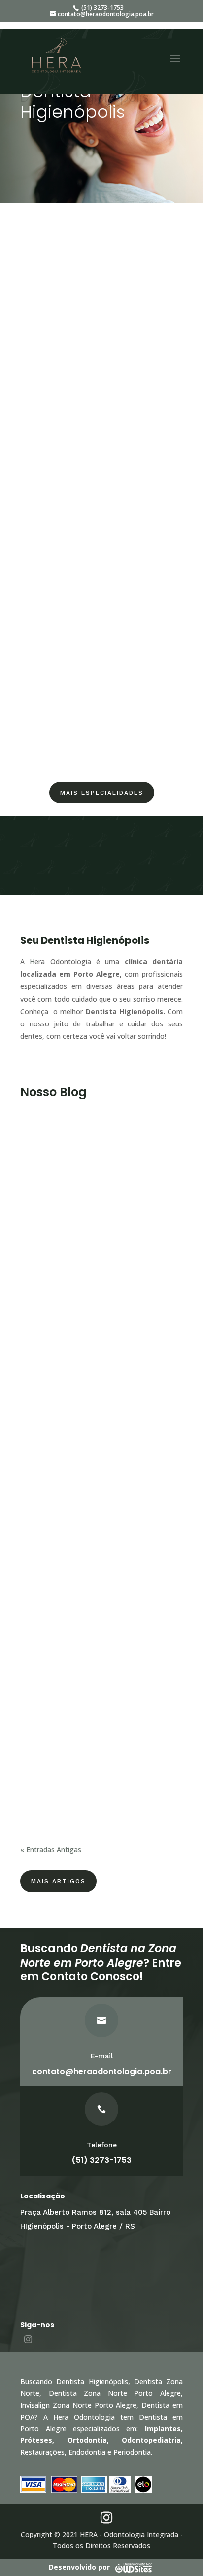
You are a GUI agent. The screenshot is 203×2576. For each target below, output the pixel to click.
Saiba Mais (101, 329)
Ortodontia (101, 313)
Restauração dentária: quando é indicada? (90, 1476)
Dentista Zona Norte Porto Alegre (115, 2393)
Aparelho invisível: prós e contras (91, 1230)
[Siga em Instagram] (28, 2339)
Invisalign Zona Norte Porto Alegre (78, 2405)
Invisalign (102, 454)
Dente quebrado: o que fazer (84, 1723)
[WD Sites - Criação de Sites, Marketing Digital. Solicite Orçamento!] (133, 2567)
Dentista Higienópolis (92, 2381)
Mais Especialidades (102, 793)
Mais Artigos (58, 1881)
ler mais (43, 1314)
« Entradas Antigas (51, 1849)
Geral (38, 1240)
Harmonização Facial (102, 733)
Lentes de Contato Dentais (101, 595)
